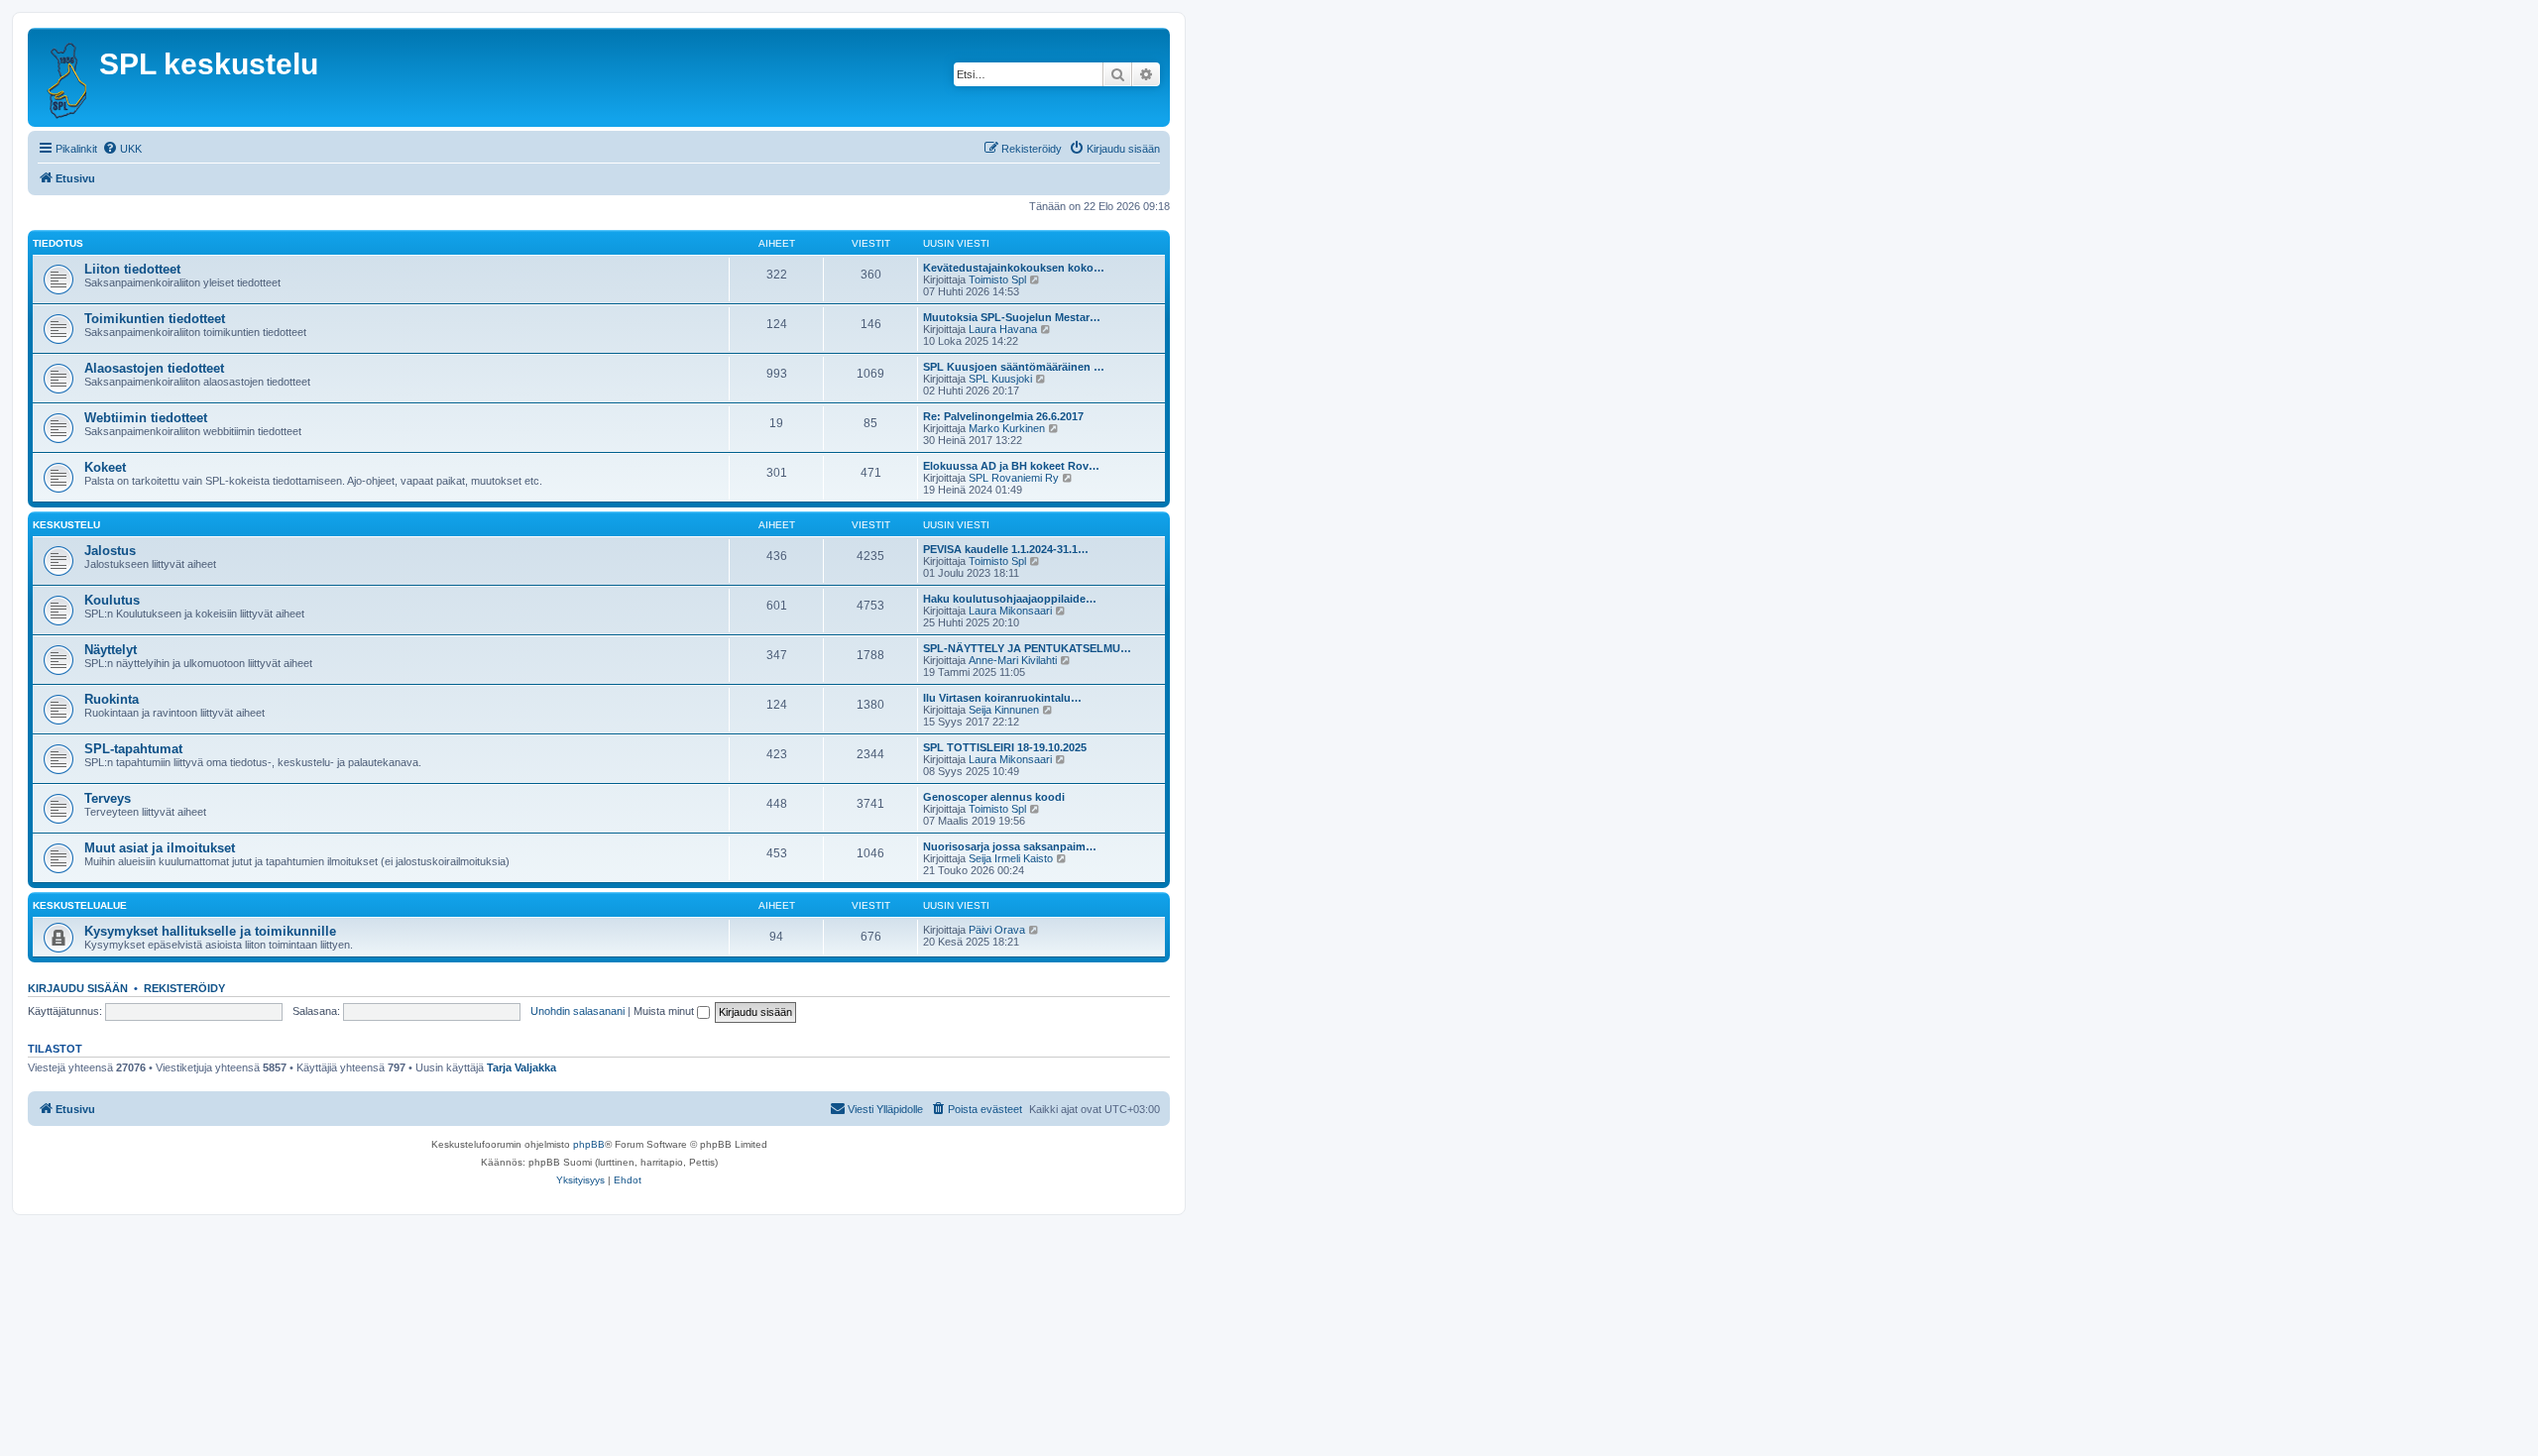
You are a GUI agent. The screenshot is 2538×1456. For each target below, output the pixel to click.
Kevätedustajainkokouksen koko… (1014, 268)
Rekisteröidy (184, 988)
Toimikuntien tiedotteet (155, 319)
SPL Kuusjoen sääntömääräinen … (1014, 367)
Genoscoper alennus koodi (994, 797)
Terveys (108, 798)
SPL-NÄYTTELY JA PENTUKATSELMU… (1027, 648)
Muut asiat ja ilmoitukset (160, 848)
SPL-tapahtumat (133, 749)
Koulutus (112, 600)
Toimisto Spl (997, 280)
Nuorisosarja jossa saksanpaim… (1010, 846)
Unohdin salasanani (577, 1011)
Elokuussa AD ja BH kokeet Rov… (1011, 466)
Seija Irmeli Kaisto (1011, 858)
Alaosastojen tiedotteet (154, 368)
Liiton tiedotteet (132, 269)
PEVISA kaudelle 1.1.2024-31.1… (1006, 549)
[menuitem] (122, 149)
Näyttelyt (111, 650)
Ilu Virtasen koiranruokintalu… (1002, 698)
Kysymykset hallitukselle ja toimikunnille (210, 931)
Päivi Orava (997, 930)
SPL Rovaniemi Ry (1014, 478)
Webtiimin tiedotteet (146, 418)
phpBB (589, 1144)
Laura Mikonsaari (1010, 611)
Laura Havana (1003, 329)
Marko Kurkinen (1007, 428)
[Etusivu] (66, 77)
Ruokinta (112, 699)
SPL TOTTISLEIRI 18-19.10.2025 (1005, 747)
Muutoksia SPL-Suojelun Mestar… (1012, 317)
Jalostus (110, 551)
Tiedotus (58, 243)
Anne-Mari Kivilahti (1013, 660)
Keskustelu (66, 525)
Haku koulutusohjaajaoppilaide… (1010, 599)
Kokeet (105, 467)
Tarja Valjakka (521, 1067)
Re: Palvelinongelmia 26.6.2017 (1003, 416)
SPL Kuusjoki (1000, 379)
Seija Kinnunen (1004, 710)
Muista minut (665, 1011)
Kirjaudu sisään (78, 988)
